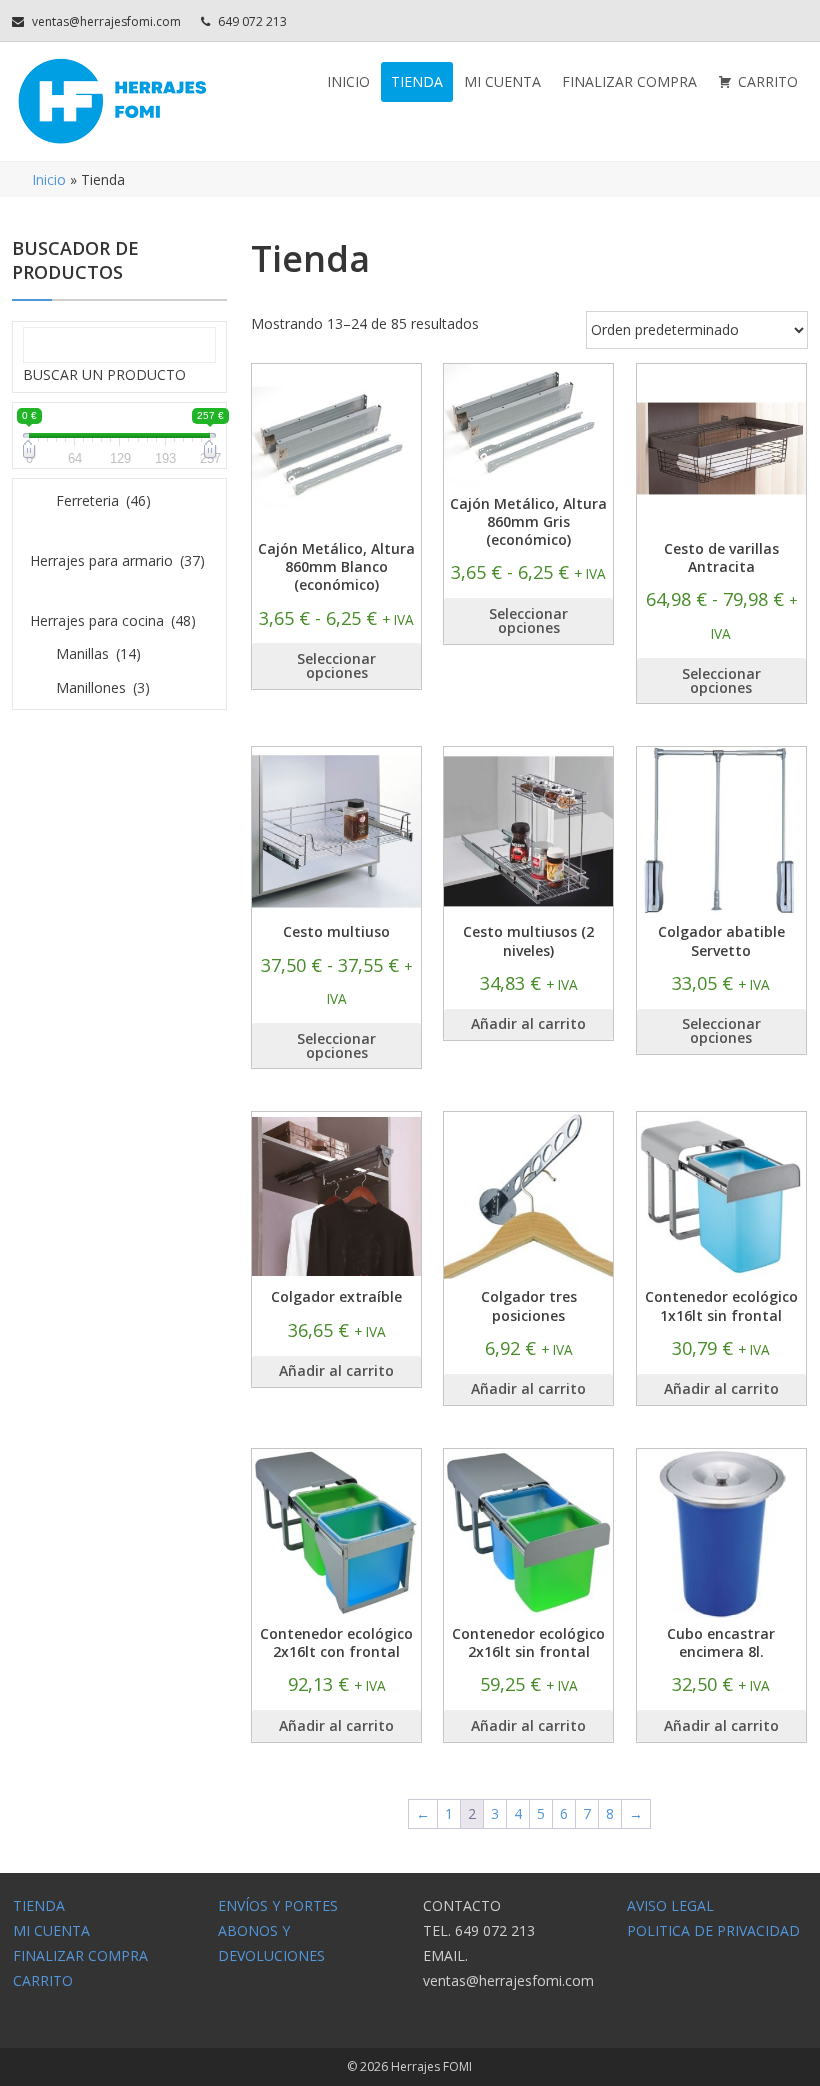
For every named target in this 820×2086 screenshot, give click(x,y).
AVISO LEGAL (670, 1905)
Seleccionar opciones (336, 665)
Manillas (98, 653)
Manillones (103, 687)
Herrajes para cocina (113, 620)
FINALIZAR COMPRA (629, 81)
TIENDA (417, 81)
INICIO (348, 81)
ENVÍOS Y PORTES (278, 1905)
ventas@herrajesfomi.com (106, 21)
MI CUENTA (502, 81)
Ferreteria (103, 500)
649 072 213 (252, 21)
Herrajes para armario (117, 560)
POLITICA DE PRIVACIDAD (713, 1930)
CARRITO (768, 81)
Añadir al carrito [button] (528, 1023)
